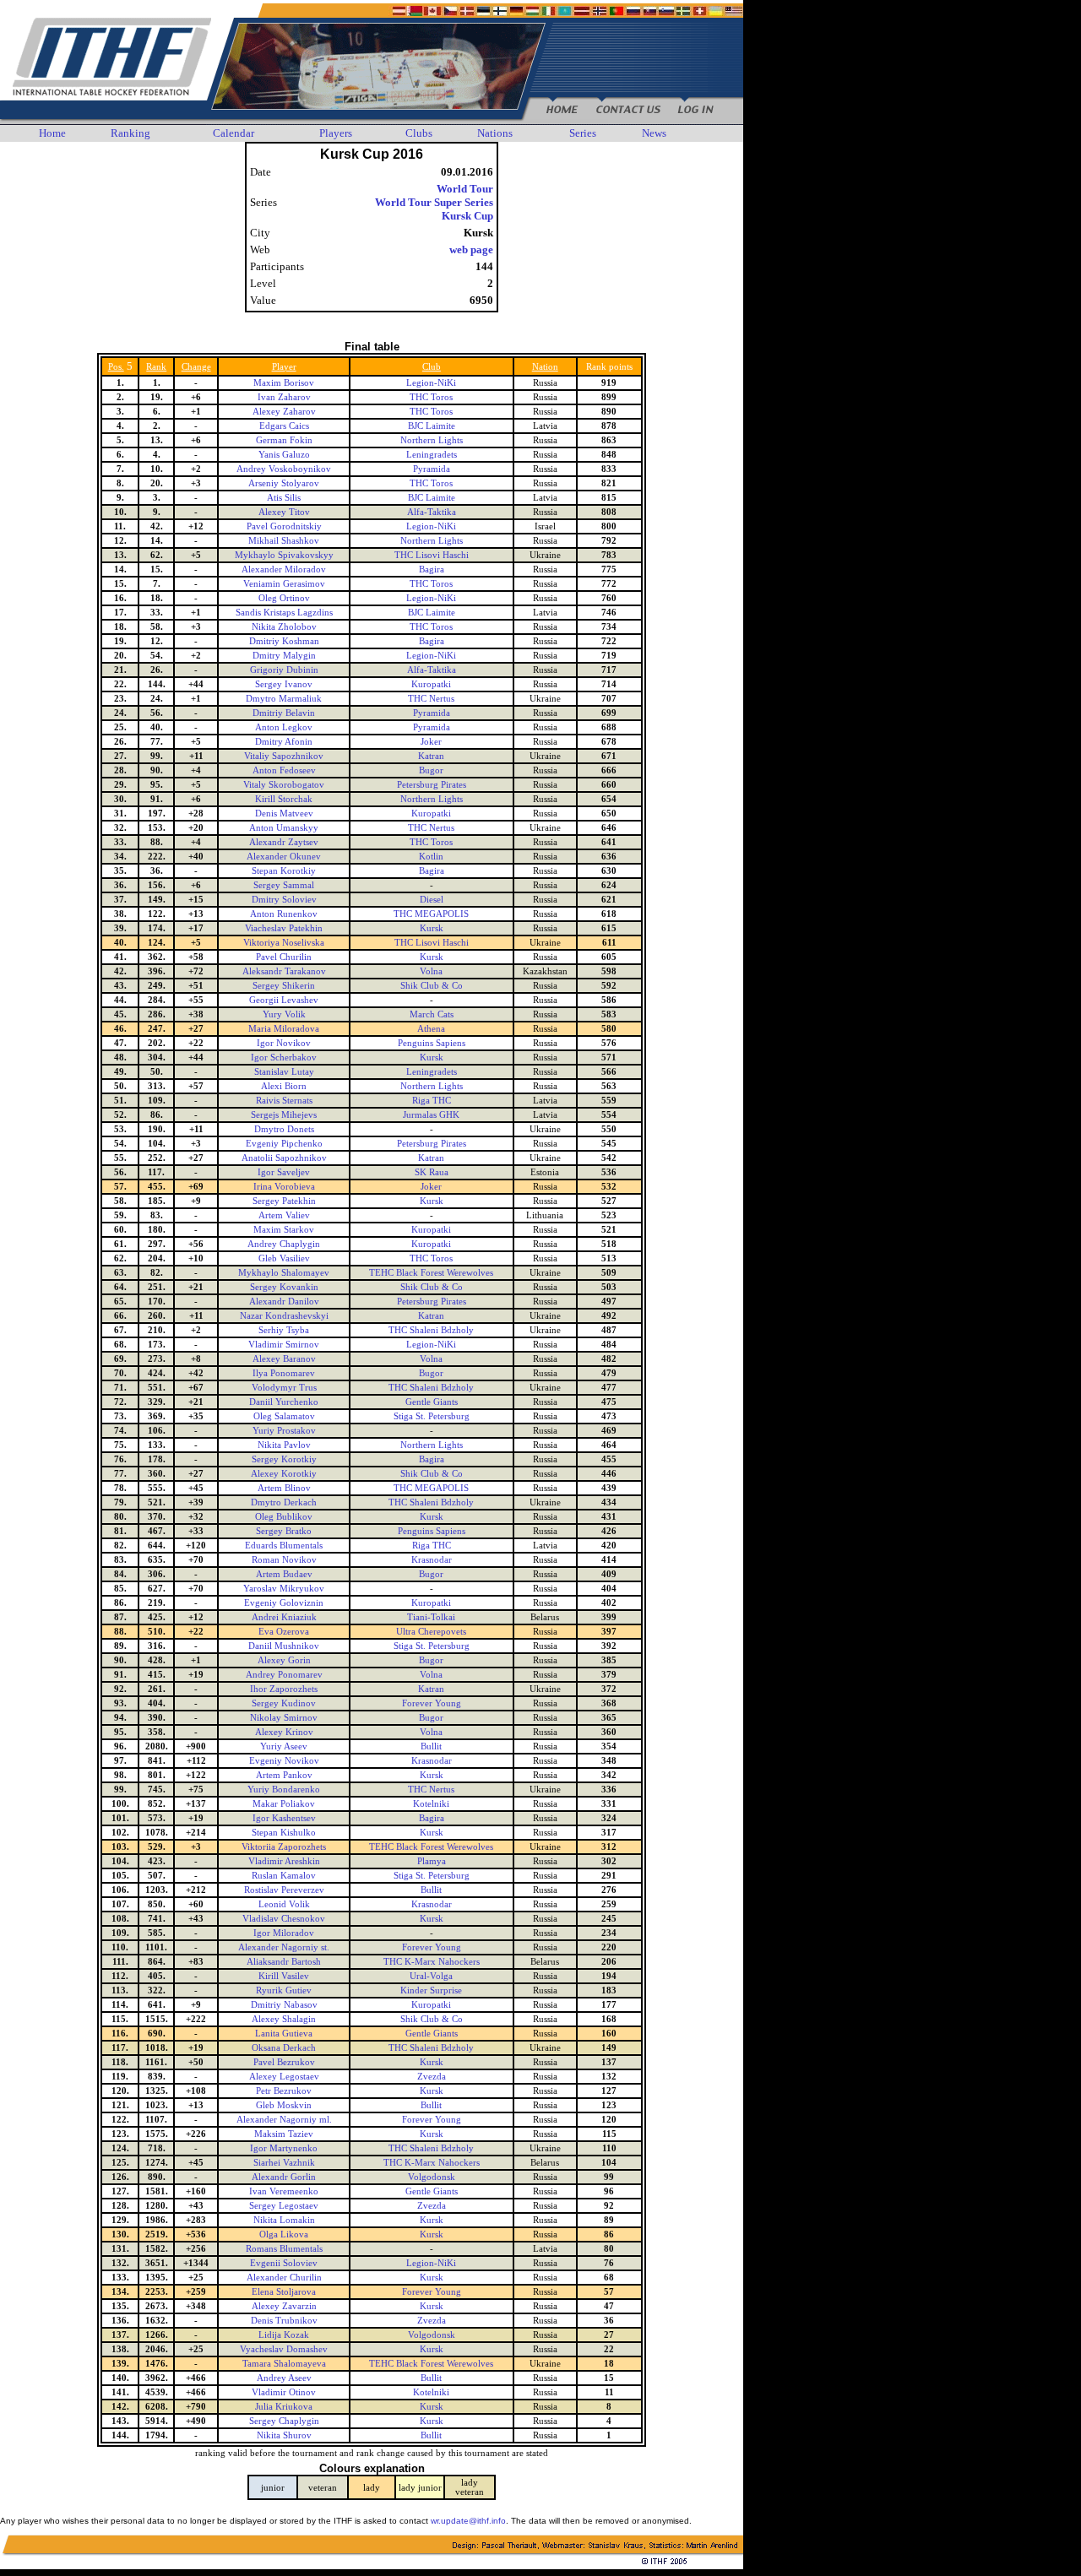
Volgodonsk (432, 2177)
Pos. (116, 367)
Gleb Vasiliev (284, 1258)
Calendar (234, 133)
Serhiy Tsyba (284, 1330)
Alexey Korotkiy (284, 1474)
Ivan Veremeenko (284, 2191)
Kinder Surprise (431, 1990)
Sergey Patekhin (284, 1201)
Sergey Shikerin (284, 986)
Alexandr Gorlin (284, 2177)
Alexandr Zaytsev (284, 842)
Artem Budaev (284, 1574)
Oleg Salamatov (284, 1416)
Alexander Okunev (284, 857)
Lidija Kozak (284, 2335)
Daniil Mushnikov (284, 1646)
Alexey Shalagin (284, 2019)
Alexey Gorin (284, 1660)
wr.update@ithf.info (468, 2521)
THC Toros (431, 397)
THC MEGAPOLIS (431, 914)
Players (336, 133)
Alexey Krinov (284, 1732)
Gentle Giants (432, 1402)
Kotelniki (431, 1804)
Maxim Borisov (284, 383)
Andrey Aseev (284, 2378)
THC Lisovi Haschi (432, 555)
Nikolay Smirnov (284, 1718)
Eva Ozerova (284, 1632)
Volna (431, 971)
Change (196, 367)
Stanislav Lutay (284, 1072)
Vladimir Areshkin (284, 1861)
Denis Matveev (284, 813)
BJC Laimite (432, 426)
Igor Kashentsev (284, 1818)
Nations (495, 133)
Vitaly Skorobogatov (284, 785)
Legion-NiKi (431, 383)
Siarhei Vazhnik (284, 2163)
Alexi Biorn (284, 1086)
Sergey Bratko (284, 1531)
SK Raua (432, 1172)
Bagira (432, 569)
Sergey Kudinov (284, 1703)
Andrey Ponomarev (284, 1675)
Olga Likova (284, 2234)
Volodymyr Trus (284, 1388)
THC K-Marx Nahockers (432, 1962)
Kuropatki (431, 684)
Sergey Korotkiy (284, 1459)
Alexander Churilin (284, 2278)
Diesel (432, 900)
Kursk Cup (467, 216)
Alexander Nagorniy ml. (284, 2120)
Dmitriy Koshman (284, 641)
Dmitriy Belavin (284, 713)
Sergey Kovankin (284, 1287)
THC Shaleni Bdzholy (431, 1330)
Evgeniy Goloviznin (284, 1603)
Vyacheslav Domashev (284, 2349)
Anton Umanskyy (284, 828)
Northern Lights (432, 440)
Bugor (431, 770)
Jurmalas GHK (431, 1115)
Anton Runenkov (284, 914)
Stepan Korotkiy (284, 871)
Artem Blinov (284, 1488)
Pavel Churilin (284, 957)
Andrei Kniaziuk (284, 1617)
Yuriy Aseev (284, 1746)
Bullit (431, 1746)
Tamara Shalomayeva (284, 2364)
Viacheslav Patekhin (284, 928)
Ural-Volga (431, 1976)
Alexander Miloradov (284, 569)
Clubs (419, 133)
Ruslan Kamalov (284, 1876)
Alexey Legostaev (284, 2077)
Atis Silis (284, 498)
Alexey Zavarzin (284, 2306)
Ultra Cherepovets (431, 1632)
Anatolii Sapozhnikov (284, 1158)
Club (432, 367)
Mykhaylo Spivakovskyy (284, 555)
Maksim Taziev (284, 2134)
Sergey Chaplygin (284, 2421)
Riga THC (432, 1101)
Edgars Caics (284, 426)
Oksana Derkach (284, 2048)
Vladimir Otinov (284, 2392)
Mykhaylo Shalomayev (284, 1273)
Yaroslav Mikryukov (284, 1589)
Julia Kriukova (284, 2407)
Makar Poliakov (284, 1804)
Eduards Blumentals (284, 1546)
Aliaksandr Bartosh (284, 1962)
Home (52, 133)
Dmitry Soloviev (284, 900)
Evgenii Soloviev (284, 2263)
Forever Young (432, 1703)
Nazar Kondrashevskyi (284, 1316)
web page (471, 249)
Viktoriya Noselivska (284, 943)
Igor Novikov (284, 1043)
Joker (431, 742)
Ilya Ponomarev (284, 1373)
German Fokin (284, 440)
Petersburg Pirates (432, 785)
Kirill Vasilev (284, 1976)
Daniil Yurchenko (284, 1402)
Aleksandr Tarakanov (284, 971)
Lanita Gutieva (284, 2034)
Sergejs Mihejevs (284, 1115)
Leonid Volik (284, 1904)
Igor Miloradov (284, 1933)
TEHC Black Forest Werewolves (431, 1273)
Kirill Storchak (284, 799)
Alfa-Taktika (432, 512)
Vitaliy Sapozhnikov (284, 756)
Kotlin (431, 857)
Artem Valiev (284, 1215)
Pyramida (432, 469)
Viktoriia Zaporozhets (284, 1847)
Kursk (432, 928)
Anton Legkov (284, 727)
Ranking (130, 133)
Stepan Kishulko (284, 1833)
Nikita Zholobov (284, 627)
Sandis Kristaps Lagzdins (284, 613)
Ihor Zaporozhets (284, 1689)
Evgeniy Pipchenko (284, 1144)
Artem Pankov (284, 1775)
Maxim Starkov (284, 1230)
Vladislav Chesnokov (284, 1919)
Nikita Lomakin (284, 2220)
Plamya (432, 1861)
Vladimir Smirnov (284, 1345)
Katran (431, 756)
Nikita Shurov (284, 2435)
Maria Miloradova (284, 1029)
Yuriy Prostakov (284, 1431)
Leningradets (432, 455)
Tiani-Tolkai (431, 1617)
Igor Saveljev (284, 1172)
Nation (545, 367)
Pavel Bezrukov (284, 2062)
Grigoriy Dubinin (284, 670)
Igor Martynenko (284, 2148)
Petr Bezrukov (284, 2091)
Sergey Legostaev (284, 2206)
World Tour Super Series (434, 202)
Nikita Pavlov (284, 1445)
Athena (431, 1029)
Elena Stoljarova (284, 2292)
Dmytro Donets (284, 1129)
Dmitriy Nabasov (284, 2005)
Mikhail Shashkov (284, 541)
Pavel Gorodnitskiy (284, 526)
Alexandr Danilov (284, 1302)
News (654, 133)
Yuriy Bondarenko (284, 1790)
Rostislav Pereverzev (284, 1890)
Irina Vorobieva (284, 1187)
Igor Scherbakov (284, 1058)
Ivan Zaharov (284, 397)
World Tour (465, 189)
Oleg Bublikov (284, 1517)
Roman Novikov (284, 1560)
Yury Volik (284, 1014)
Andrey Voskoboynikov (284, 469)
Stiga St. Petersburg (432, 1416)
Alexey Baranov (284, 1359)
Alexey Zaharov (284, 412)
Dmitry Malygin (284, 656)
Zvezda (432, 2077)
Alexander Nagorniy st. (284, 1947)
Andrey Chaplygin (284, 1244)
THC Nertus (431, 699)
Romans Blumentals (284, 2249)
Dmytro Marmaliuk (284, 699)
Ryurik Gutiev (284, 1990)
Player (284, 367)
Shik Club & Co (432, 986)
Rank (156, 367)
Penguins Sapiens (432, 1043)
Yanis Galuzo (284, 455)
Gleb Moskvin (284, 2105)
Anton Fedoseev (284, 770)
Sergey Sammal (284, 885)
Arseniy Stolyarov (284, 483)
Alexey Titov (284, 512)
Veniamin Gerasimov (284, 584)
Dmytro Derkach (284, 1502)
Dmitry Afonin (284, 742)
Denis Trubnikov (284, 2321)
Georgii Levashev (284, 1000)
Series (583, 133)
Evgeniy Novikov (284, 1761)
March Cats (432, 1014)
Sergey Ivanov (284, 684)
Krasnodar (432, 1560)
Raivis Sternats (284, 1101)
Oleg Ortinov (284, 598)
